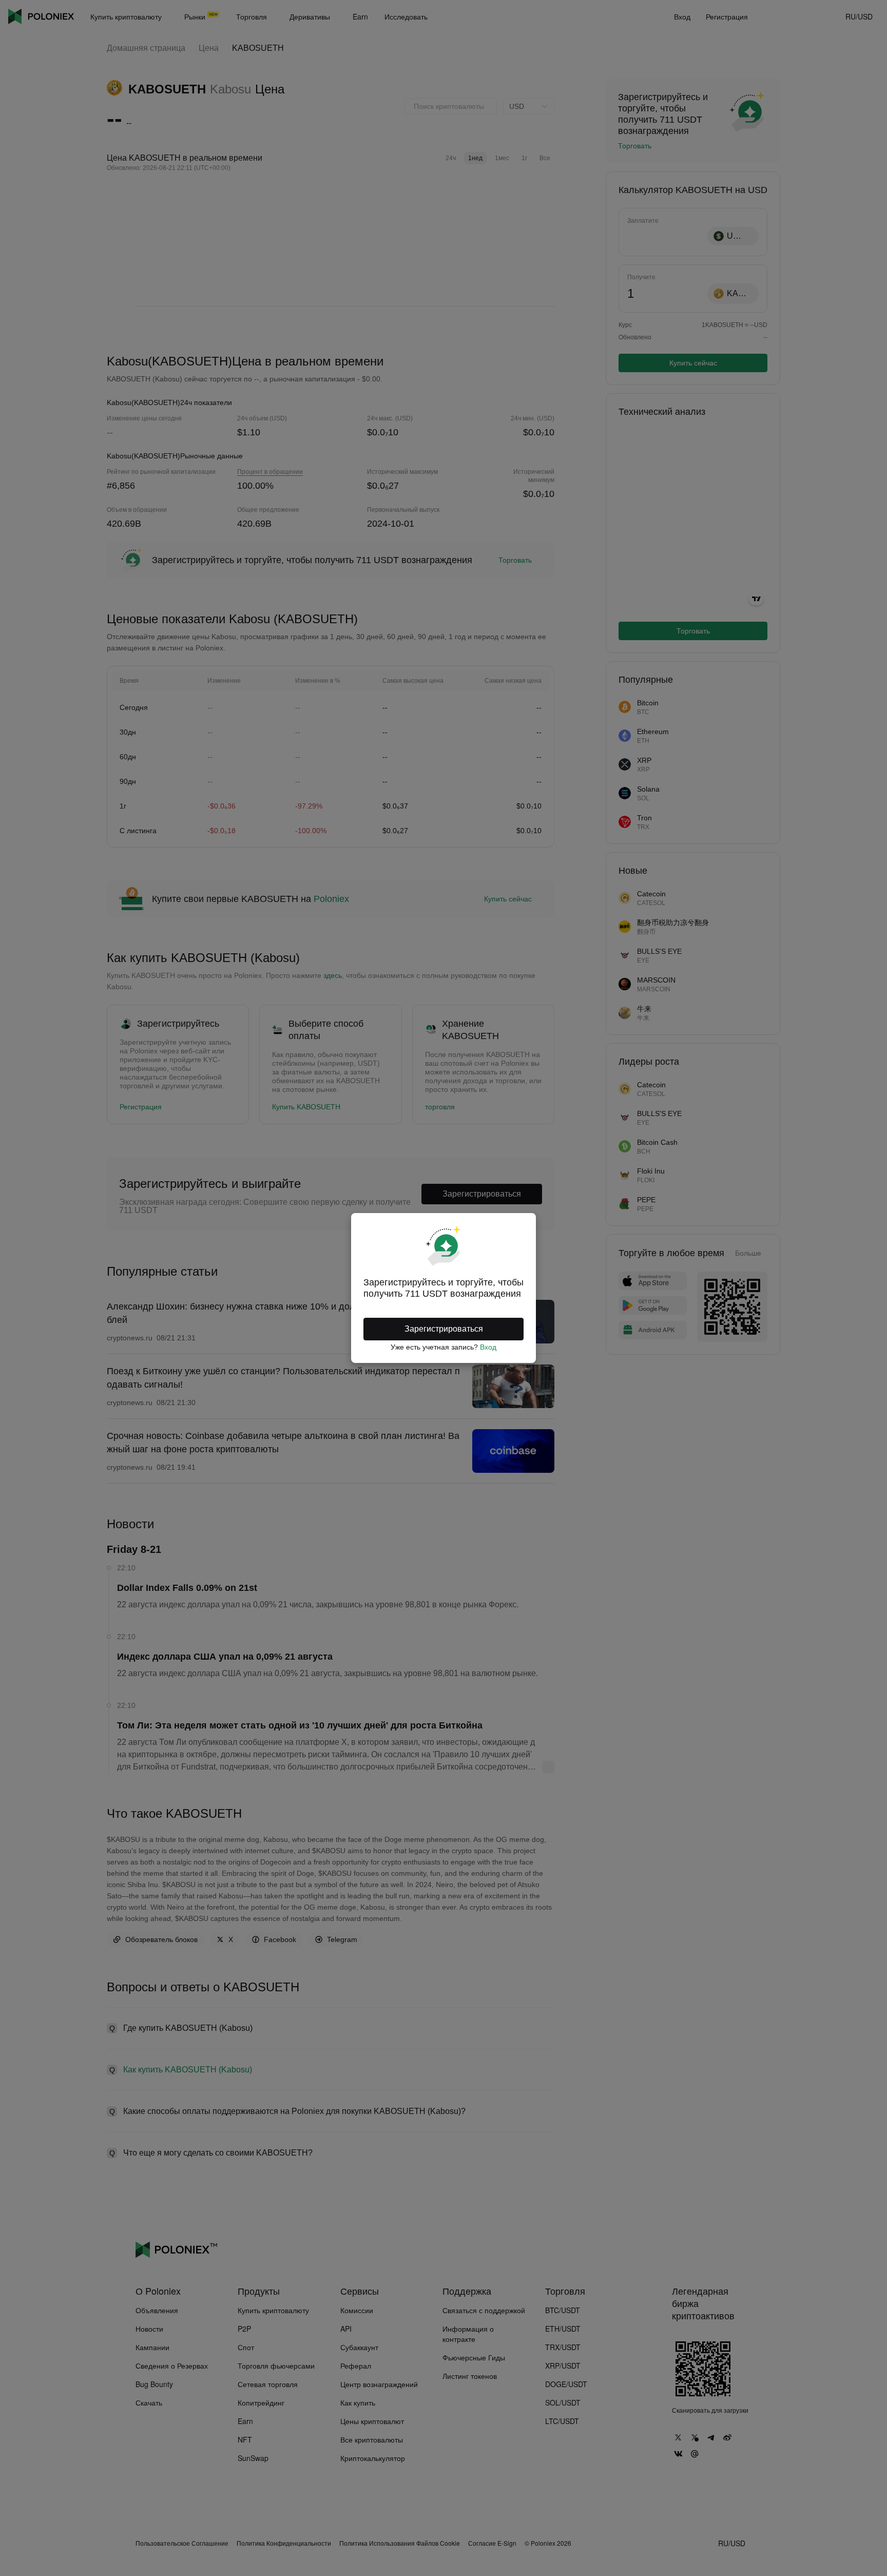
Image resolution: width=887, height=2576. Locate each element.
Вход (488, 1347)
